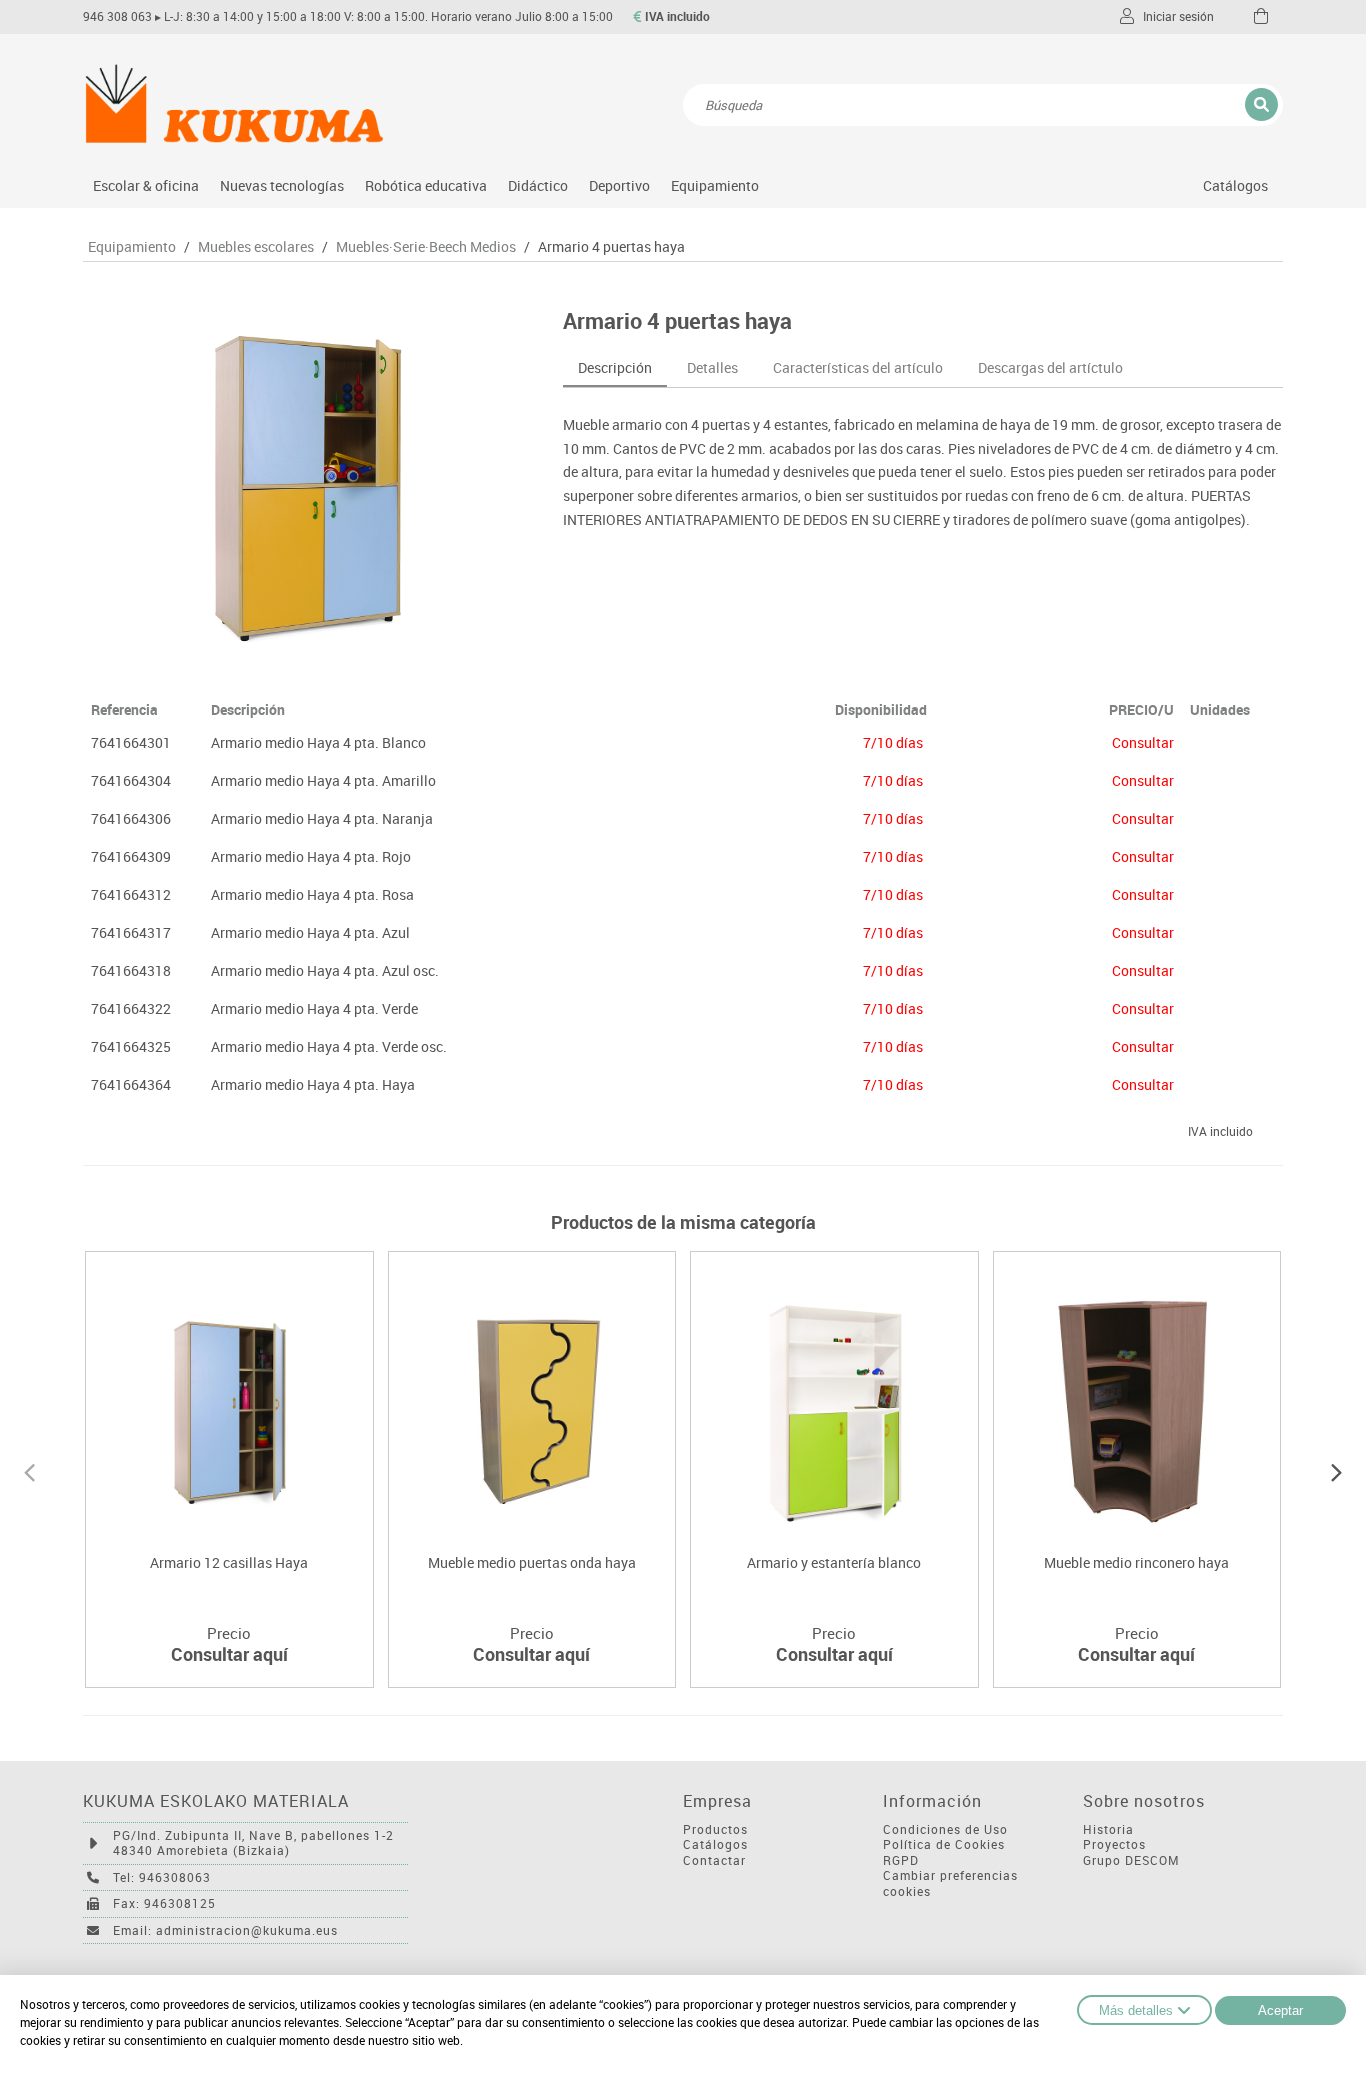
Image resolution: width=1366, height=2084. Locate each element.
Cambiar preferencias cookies (950, 1883)
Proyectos (1114, 1844)
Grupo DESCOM (1131, 1860)
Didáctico (538, 185)
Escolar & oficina (146, 185)
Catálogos (1235, 185)
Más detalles (1136, 2010)
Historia (1108, 1829)
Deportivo (619, 185)
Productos (715, 1829)
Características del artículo (858, 367)
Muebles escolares (256, 247)
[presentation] (29, 1470)
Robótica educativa (426, 185)
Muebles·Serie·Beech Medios (426, 247)
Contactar (714, 1860)
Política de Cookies (944, 1844)
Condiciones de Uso (945, 1829)
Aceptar (1280, 2010)
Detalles (712, 367)
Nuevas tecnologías (282, 185)
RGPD (901, 1860)
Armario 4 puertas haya (611, 247)
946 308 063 (117, 16)
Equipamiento (715, 185)
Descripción (615, 367)
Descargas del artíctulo (1050, 367)
